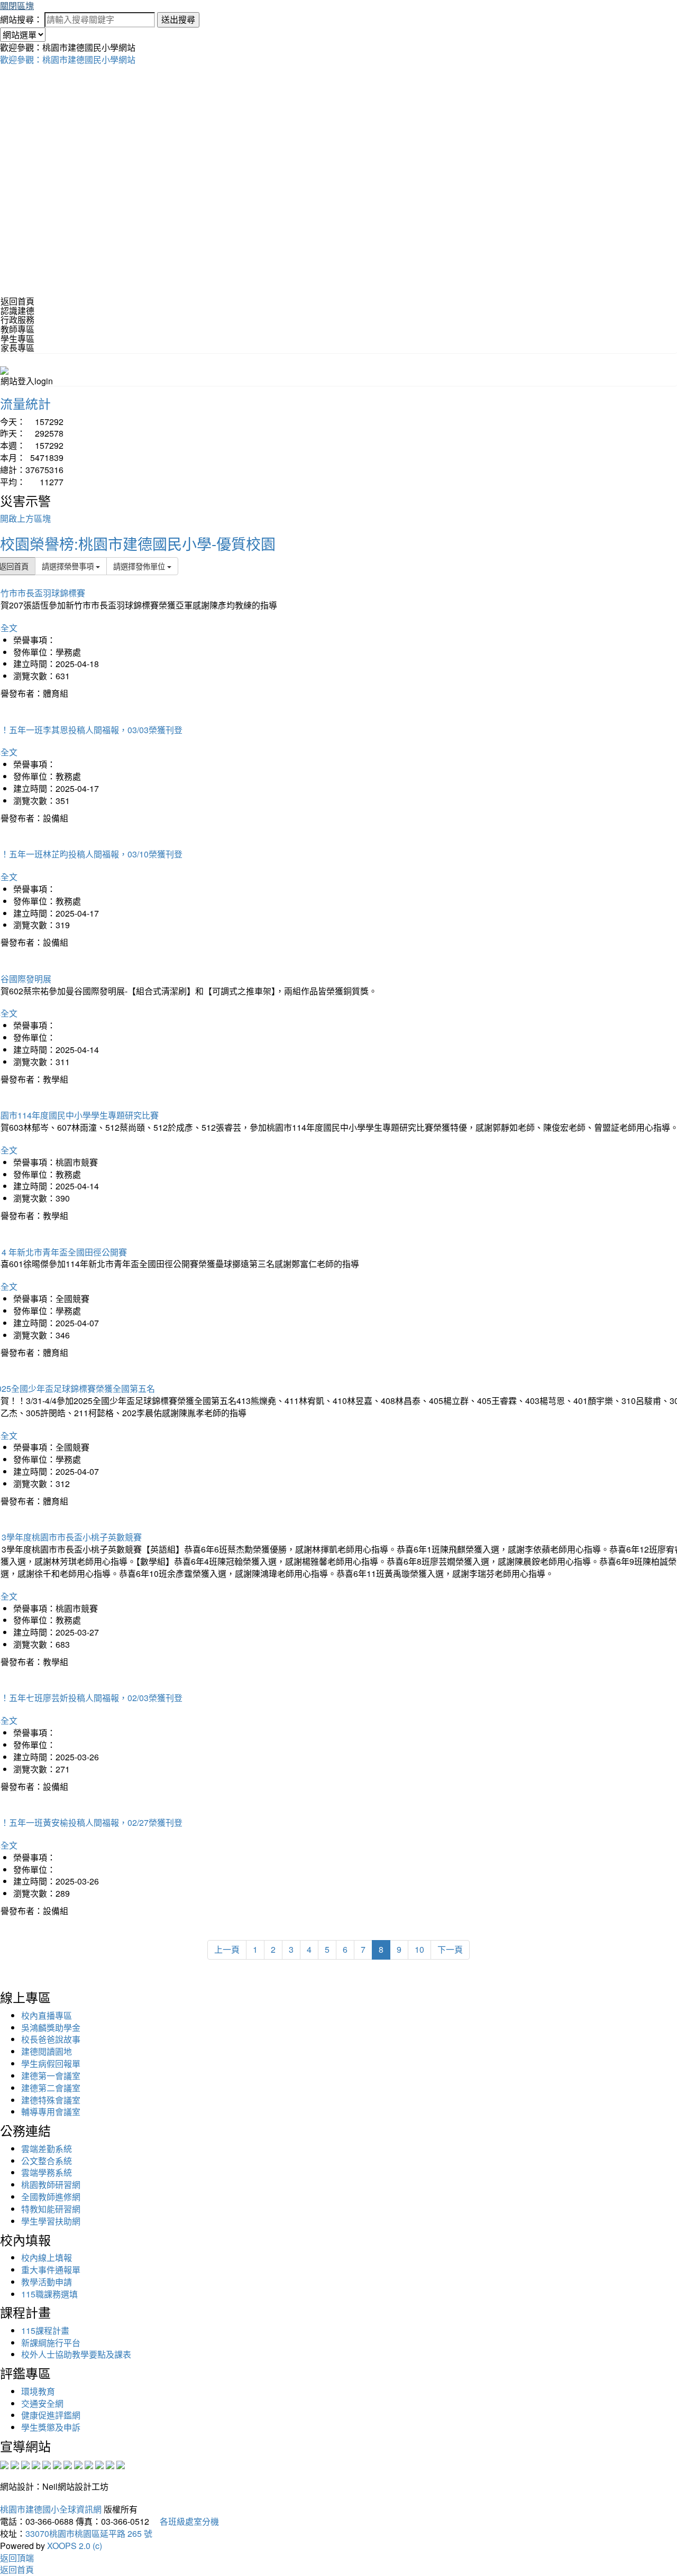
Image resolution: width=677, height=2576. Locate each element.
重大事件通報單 (51, 2270)
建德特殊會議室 (51, 2100)
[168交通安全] (4, 2464)
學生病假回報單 (51, 2063)
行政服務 (17, 320)
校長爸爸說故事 (51, 2039)
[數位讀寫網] (78, 2464)
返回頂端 (17, 2558)
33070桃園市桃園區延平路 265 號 (89, 2533)
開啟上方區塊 (25, 518)
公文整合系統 (47, 2161)
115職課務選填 (49, 2294)
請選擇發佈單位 (140, 566)
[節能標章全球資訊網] (57, 2464)
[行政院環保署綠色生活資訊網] (36, 2464)
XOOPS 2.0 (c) (75, 2546)
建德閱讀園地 (47, 2051)
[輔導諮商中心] (99, 2464)
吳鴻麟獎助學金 (51, 2028)
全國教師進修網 (51, 2197)
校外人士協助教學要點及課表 (76, 2354)
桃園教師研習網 (51, 2185)
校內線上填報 (47, 2258)
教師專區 (17, 329)
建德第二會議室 (51, 2088)
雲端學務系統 (47, 2172)
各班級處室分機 (185, 2521)
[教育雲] (89, 2464)
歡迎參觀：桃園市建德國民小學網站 (68, 59)
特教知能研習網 (51, 2209)
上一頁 (227, 1949)
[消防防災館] (47, 2464)
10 (419, 1949)
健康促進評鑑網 (51, 2415)
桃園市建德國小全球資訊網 (51, 2509)
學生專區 (17, 339)
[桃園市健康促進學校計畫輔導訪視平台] (121, 2464)
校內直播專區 (47, 2015)
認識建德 (17, 311)
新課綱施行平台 (51, 2343)
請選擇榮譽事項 (69, 566)
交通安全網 (42, 2403)
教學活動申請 (47, 2282)
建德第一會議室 (51, 2076)
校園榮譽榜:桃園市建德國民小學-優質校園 (138, 543)
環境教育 (38, 2391)
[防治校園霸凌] (68, 2464)
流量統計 (25, 403)
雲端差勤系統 (47, 2149)
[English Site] (4, 369)
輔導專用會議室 (51, 2112)
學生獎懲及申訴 (51, 2427)
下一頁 (450, 1949)
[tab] (338, 311)
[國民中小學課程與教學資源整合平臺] (110, 2464)
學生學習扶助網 (51, 2221)
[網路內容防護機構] (25, 2464)
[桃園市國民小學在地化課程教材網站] (15, 2464)
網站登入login (27, 381)
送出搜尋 (178, 19)
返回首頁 (17, 301)
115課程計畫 (45, 2330)
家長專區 (17, 348)
